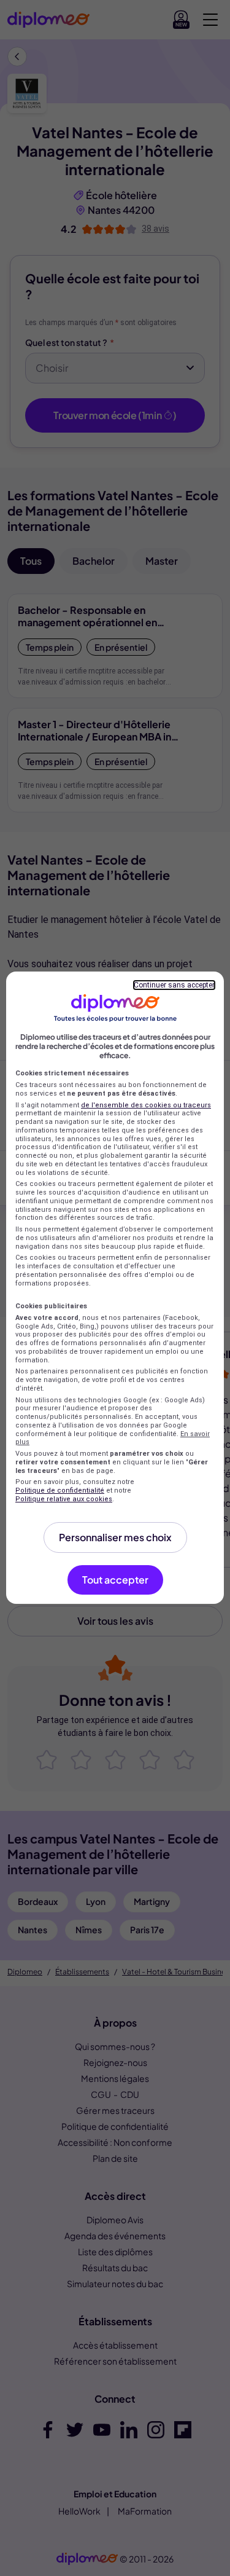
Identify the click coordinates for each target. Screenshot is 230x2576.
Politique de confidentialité (60, 1490)
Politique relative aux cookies (64, 1499)
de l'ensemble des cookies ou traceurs (146, 1105)
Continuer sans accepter (174, 985)
